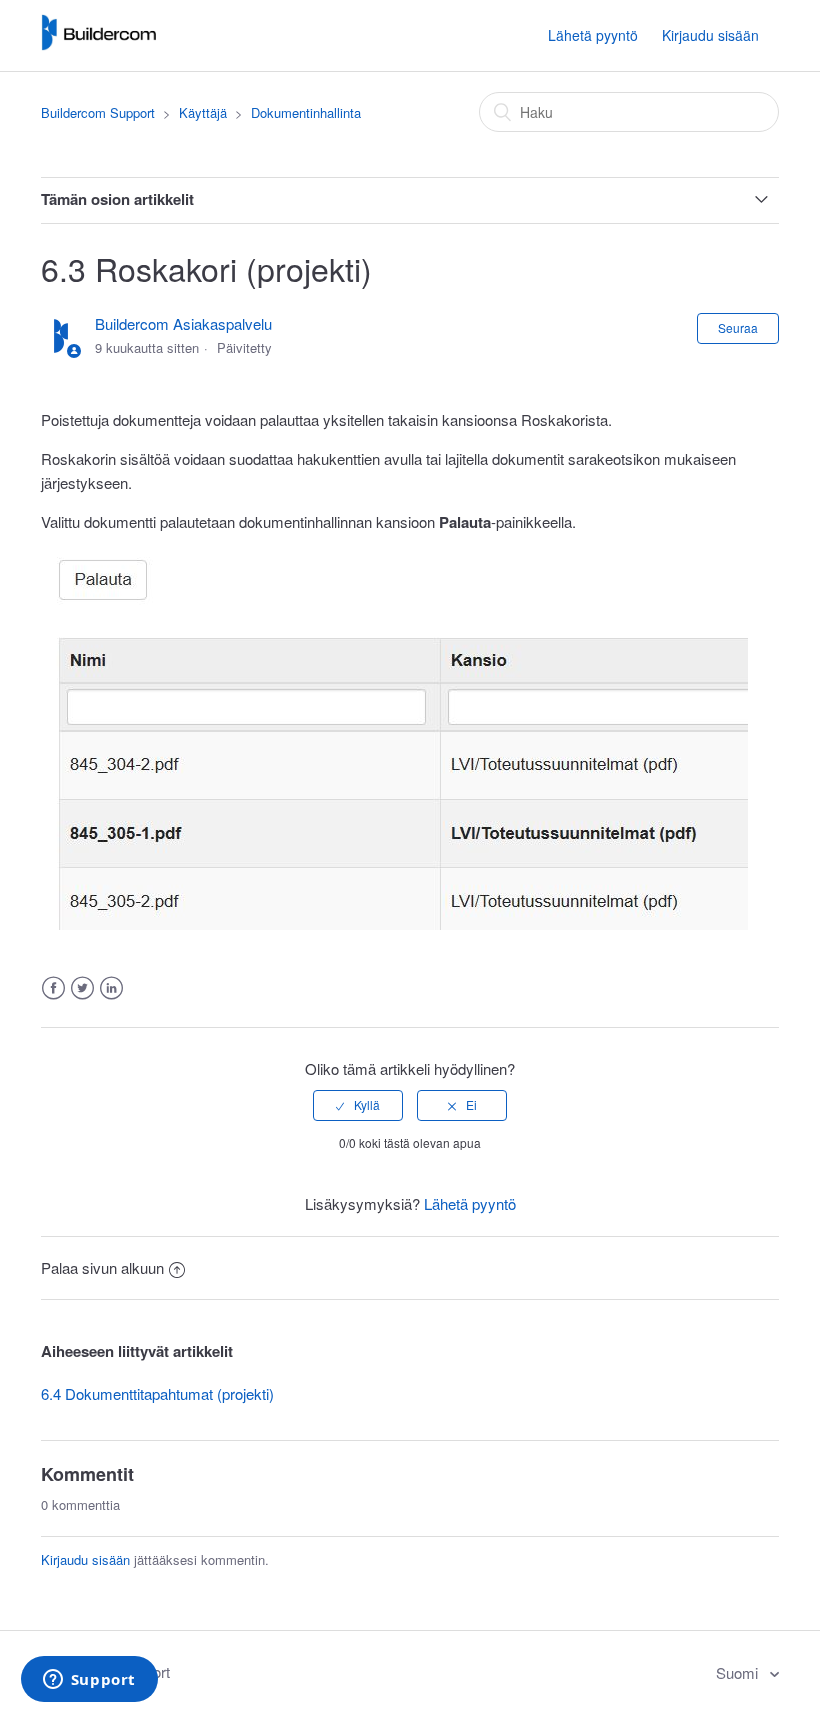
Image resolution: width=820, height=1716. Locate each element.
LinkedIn (111, 988)
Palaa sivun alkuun (102, 1267)
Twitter (82, 988)
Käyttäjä (203, 112)
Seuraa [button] (738, 327)
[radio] (358, 1105)
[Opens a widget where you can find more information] (89, 1681)
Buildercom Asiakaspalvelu (183, 323)
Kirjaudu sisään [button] (710, 35)
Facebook (53, 988)
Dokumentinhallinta (306, 112)
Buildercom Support (98, 112)
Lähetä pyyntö (593, 35)
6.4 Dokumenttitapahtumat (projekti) (157, 1393)
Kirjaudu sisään (85, 1559)
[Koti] (98, 44)
